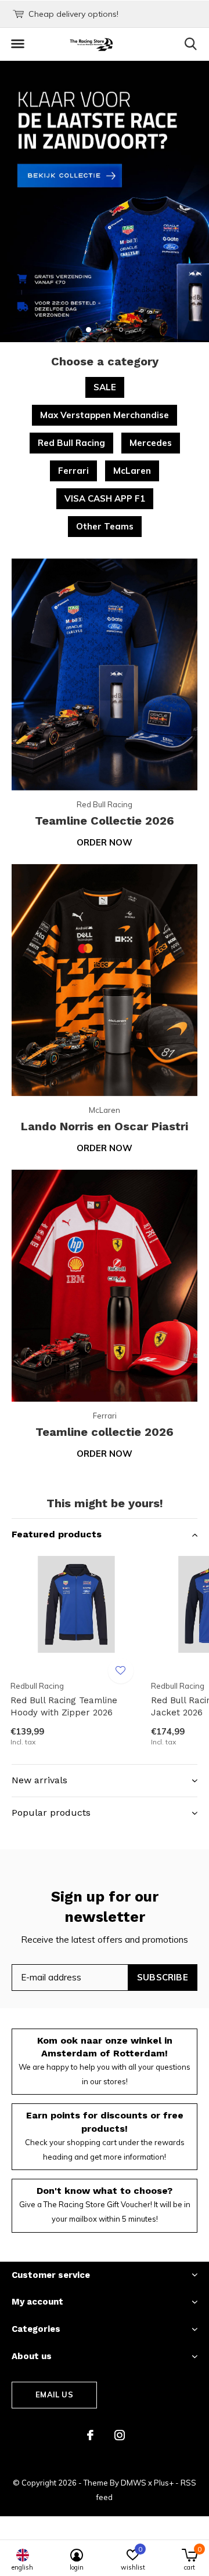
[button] (17, 44)
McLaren (132, 471)
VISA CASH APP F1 (105, 498)
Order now (105, 842)
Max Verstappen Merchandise (105, 415)
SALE (105, 387)
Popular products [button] (51, 1813)
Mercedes (151, 443)
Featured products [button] (57, 1534)
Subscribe (163, 1977)
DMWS (134, 2483)
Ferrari (73, 471)
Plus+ (164, 2483)
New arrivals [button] (39, 1780)
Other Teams (105, 526)
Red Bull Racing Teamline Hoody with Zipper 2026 (64, 1706)
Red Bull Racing (71, 443)
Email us (54, 2394)
